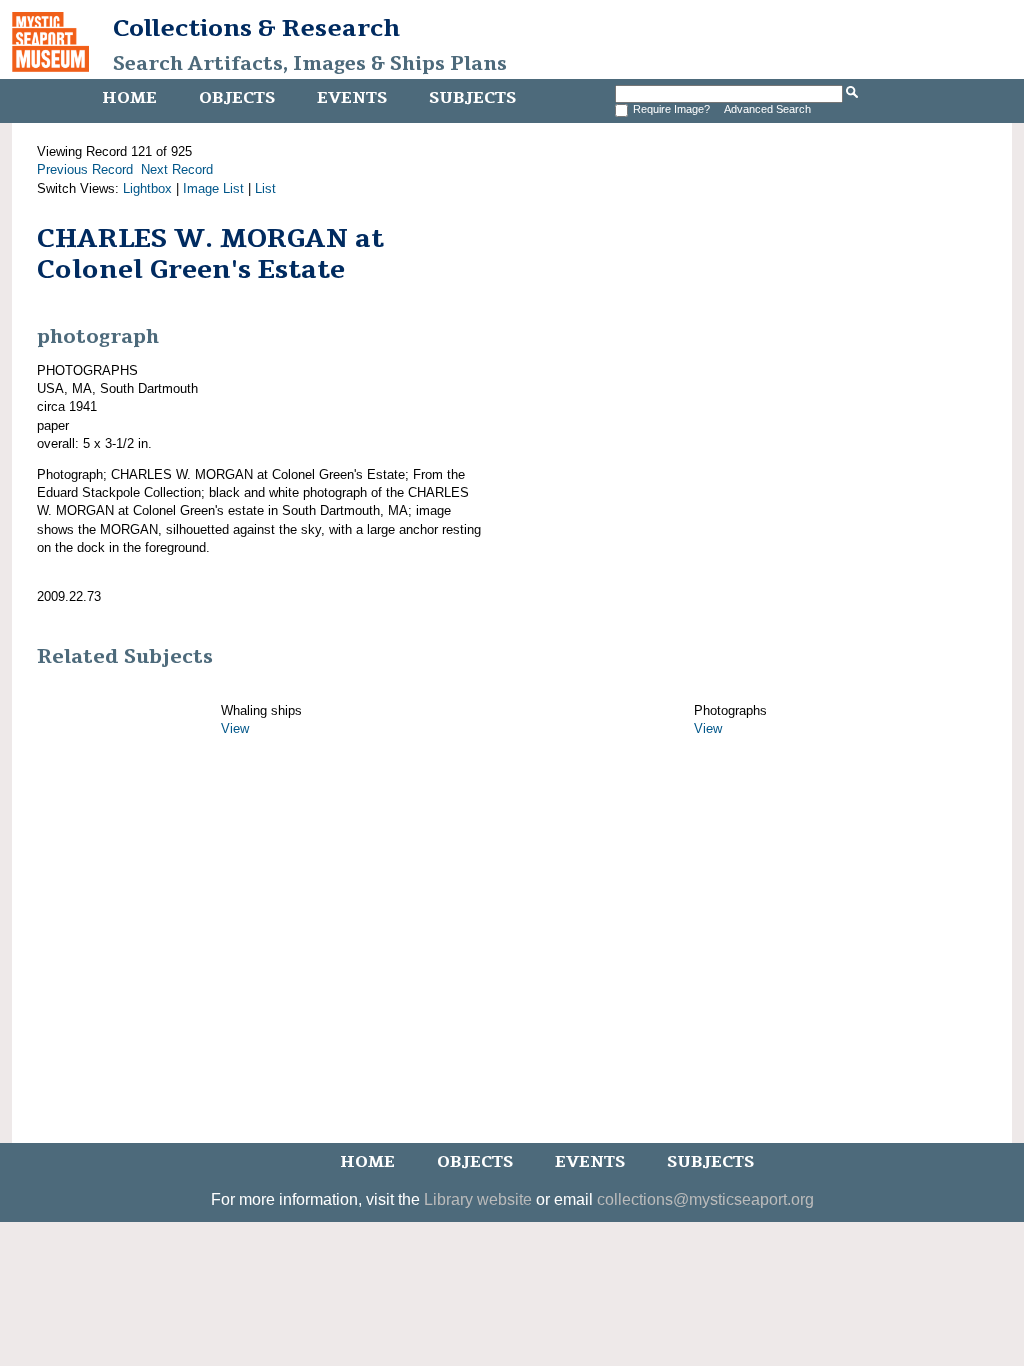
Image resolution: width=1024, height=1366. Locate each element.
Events (352, 98)
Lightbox (147, 188)
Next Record (177, 169)
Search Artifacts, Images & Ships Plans (310, 64)
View (235, 728)
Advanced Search (767, 109)
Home (129, 98)
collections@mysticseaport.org (705, 1199)
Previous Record (85, 169)
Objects (237, 98)
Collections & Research (256, 28)
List (265, 188)
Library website (478, 1199)
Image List (213, 188)
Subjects (472, 98)
